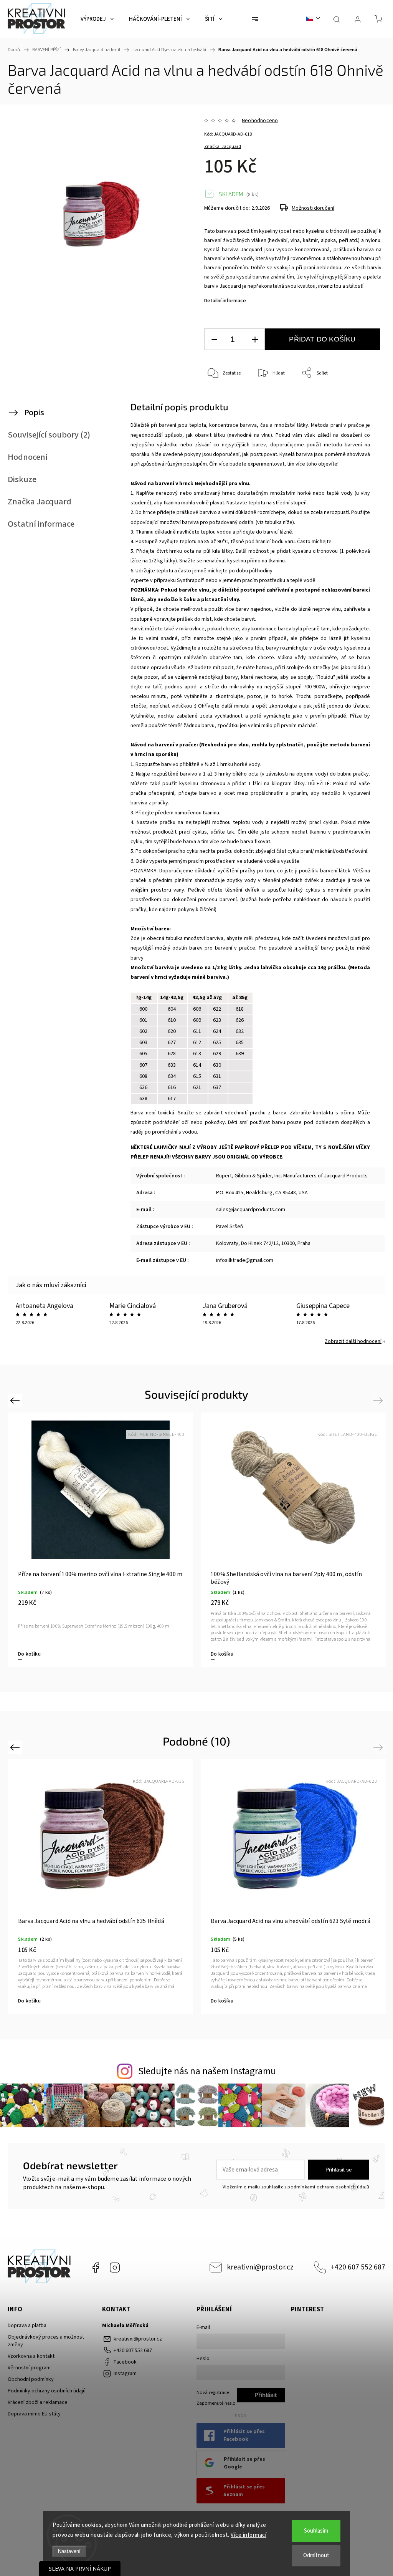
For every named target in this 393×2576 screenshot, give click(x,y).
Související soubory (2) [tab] (49, 435)
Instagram (115, 2268)
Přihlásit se (339, 2170)
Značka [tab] (40, 502)
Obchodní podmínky (31, 2379)
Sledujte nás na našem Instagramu (207, 2071)
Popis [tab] (34, 413)
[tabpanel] (101, 1540)
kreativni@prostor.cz (260, 2267)
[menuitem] (97, 19)
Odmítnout (316, 2555)
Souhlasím (316, 2531)
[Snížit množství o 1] (214, 339)
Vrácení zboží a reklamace (38, 2402)
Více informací (249, 2535)
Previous (16, 1400)
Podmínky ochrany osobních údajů (47, 2391)
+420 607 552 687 (358, 2267)
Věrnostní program (29, 2368)
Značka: (223, 147)
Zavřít (365, 399)
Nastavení (69, 2551)
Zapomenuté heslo (216, 2403)
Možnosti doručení (313, 208)
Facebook (96, 2268)
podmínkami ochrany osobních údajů (328, 2187)
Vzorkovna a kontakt (31, 2356)
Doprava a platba (27, 2326)
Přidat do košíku (322, 339)
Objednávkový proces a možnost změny (46, 2341)
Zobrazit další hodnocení (353, 1341)
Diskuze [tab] (22, 479)
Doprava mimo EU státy (34, 2414)
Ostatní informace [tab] (41, 524)
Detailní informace (225, 301)
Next (379, 1400)
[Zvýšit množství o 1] (255, 339)
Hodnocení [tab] (28, 457)
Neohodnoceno (260, 121)
